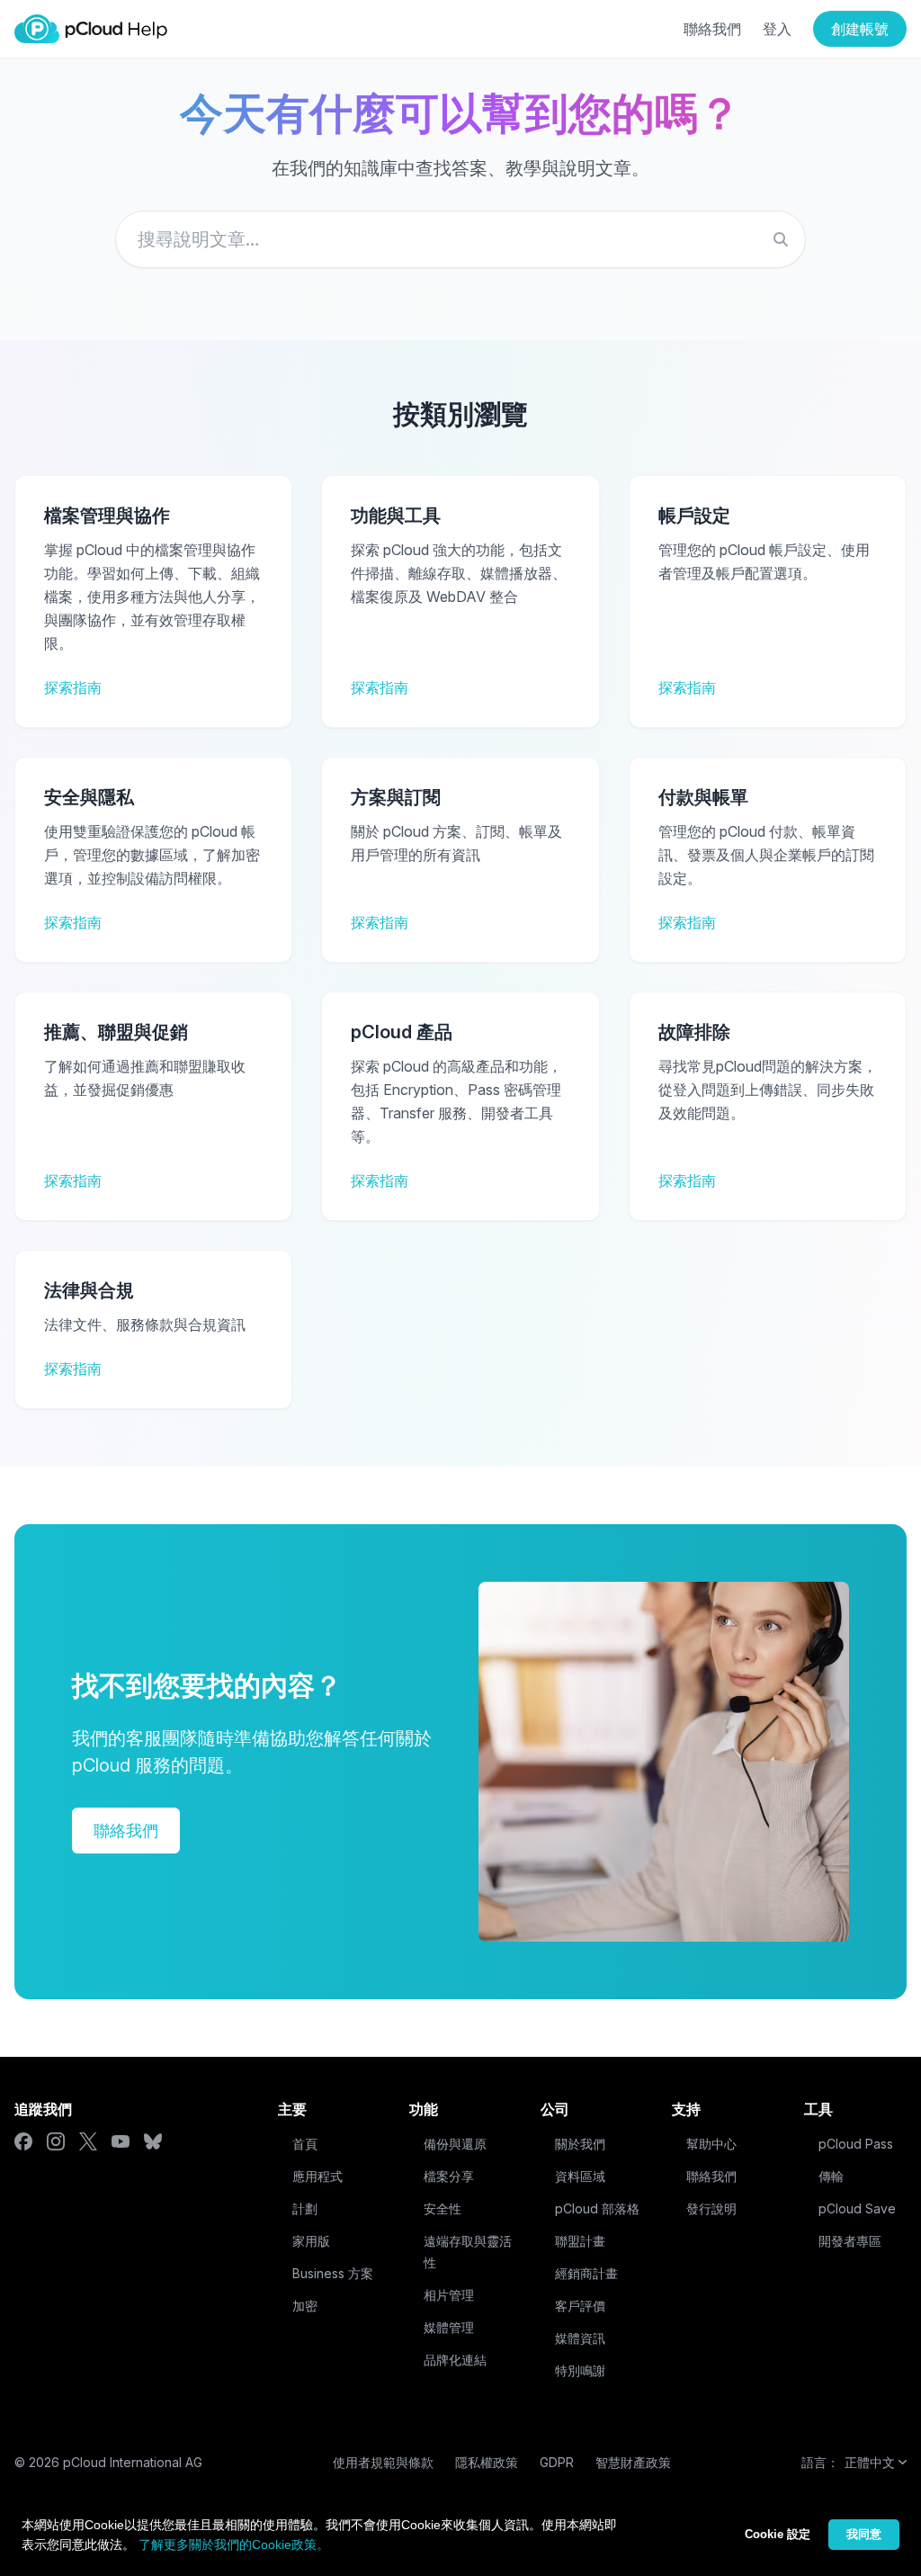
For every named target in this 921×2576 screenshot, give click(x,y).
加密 (305, 2306)
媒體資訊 (580, 2338)
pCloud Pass (856, 2144)
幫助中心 (711, 2144)
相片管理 (449, 2295)
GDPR (557, 2462)
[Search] (781, 239)
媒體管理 (449, 2327)
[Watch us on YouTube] (121, 2141)
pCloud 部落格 (597, 2208)
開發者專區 (850, 2241)
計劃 (305, 2208)
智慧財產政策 (633, 2462)
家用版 (311, 2241)
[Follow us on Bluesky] (153, 2141)
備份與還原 (455, 2144)
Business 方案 (333, 2273)
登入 (777, 29)
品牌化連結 (455, 2360)
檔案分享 (449, 2176)
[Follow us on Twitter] (88, 2141)
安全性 (443, 2208)
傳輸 (831, 2176)
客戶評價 (580, 2306)
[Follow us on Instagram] (56, 2141)
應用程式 (317, 2176)
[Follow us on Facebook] (23, 2141)
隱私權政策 (487, 2462)
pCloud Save (857, 2208)
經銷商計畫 (586, 2273)
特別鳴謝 (580, 2370)
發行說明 (711, 2208)
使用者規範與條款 (383, 2462)
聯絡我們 (712, 29)
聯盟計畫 (580, 2241)
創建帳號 (860, 29)
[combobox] (460, 239)
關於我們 (580, 2144)
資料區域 (580, 2176)
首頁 (305, 2144)
